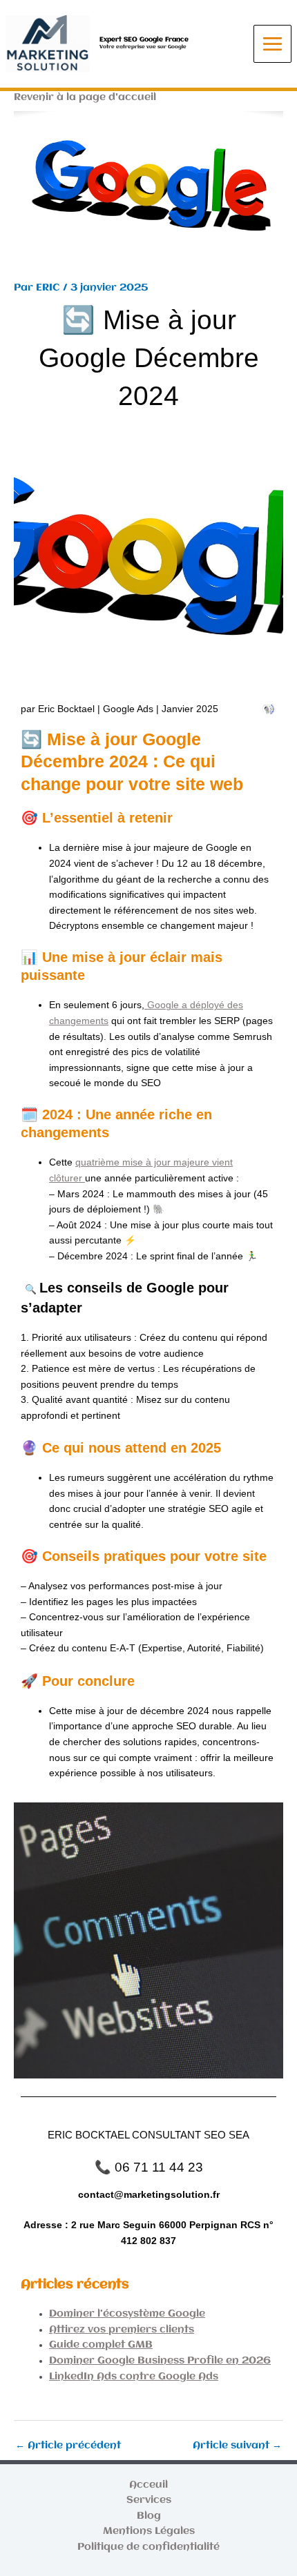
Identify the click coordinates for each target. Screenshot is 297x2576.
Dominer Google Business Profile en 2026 (160, 2361)
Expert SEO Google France (144, 39)
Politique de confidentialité (148, 2547)
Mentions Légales (149, 2531)
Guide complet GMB (101, 2345)
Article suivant (237, 2446)
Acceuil (148, 2485)
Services (149, 2500)
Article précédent (68, 2446)
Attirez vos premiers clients (122, 2330)
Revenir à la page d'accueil (85, 98)
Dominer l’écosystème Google (127, 2314)
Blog (149, 2516)
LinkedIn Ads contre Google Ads (134, 2377)
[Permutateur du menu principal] (273, 44)
